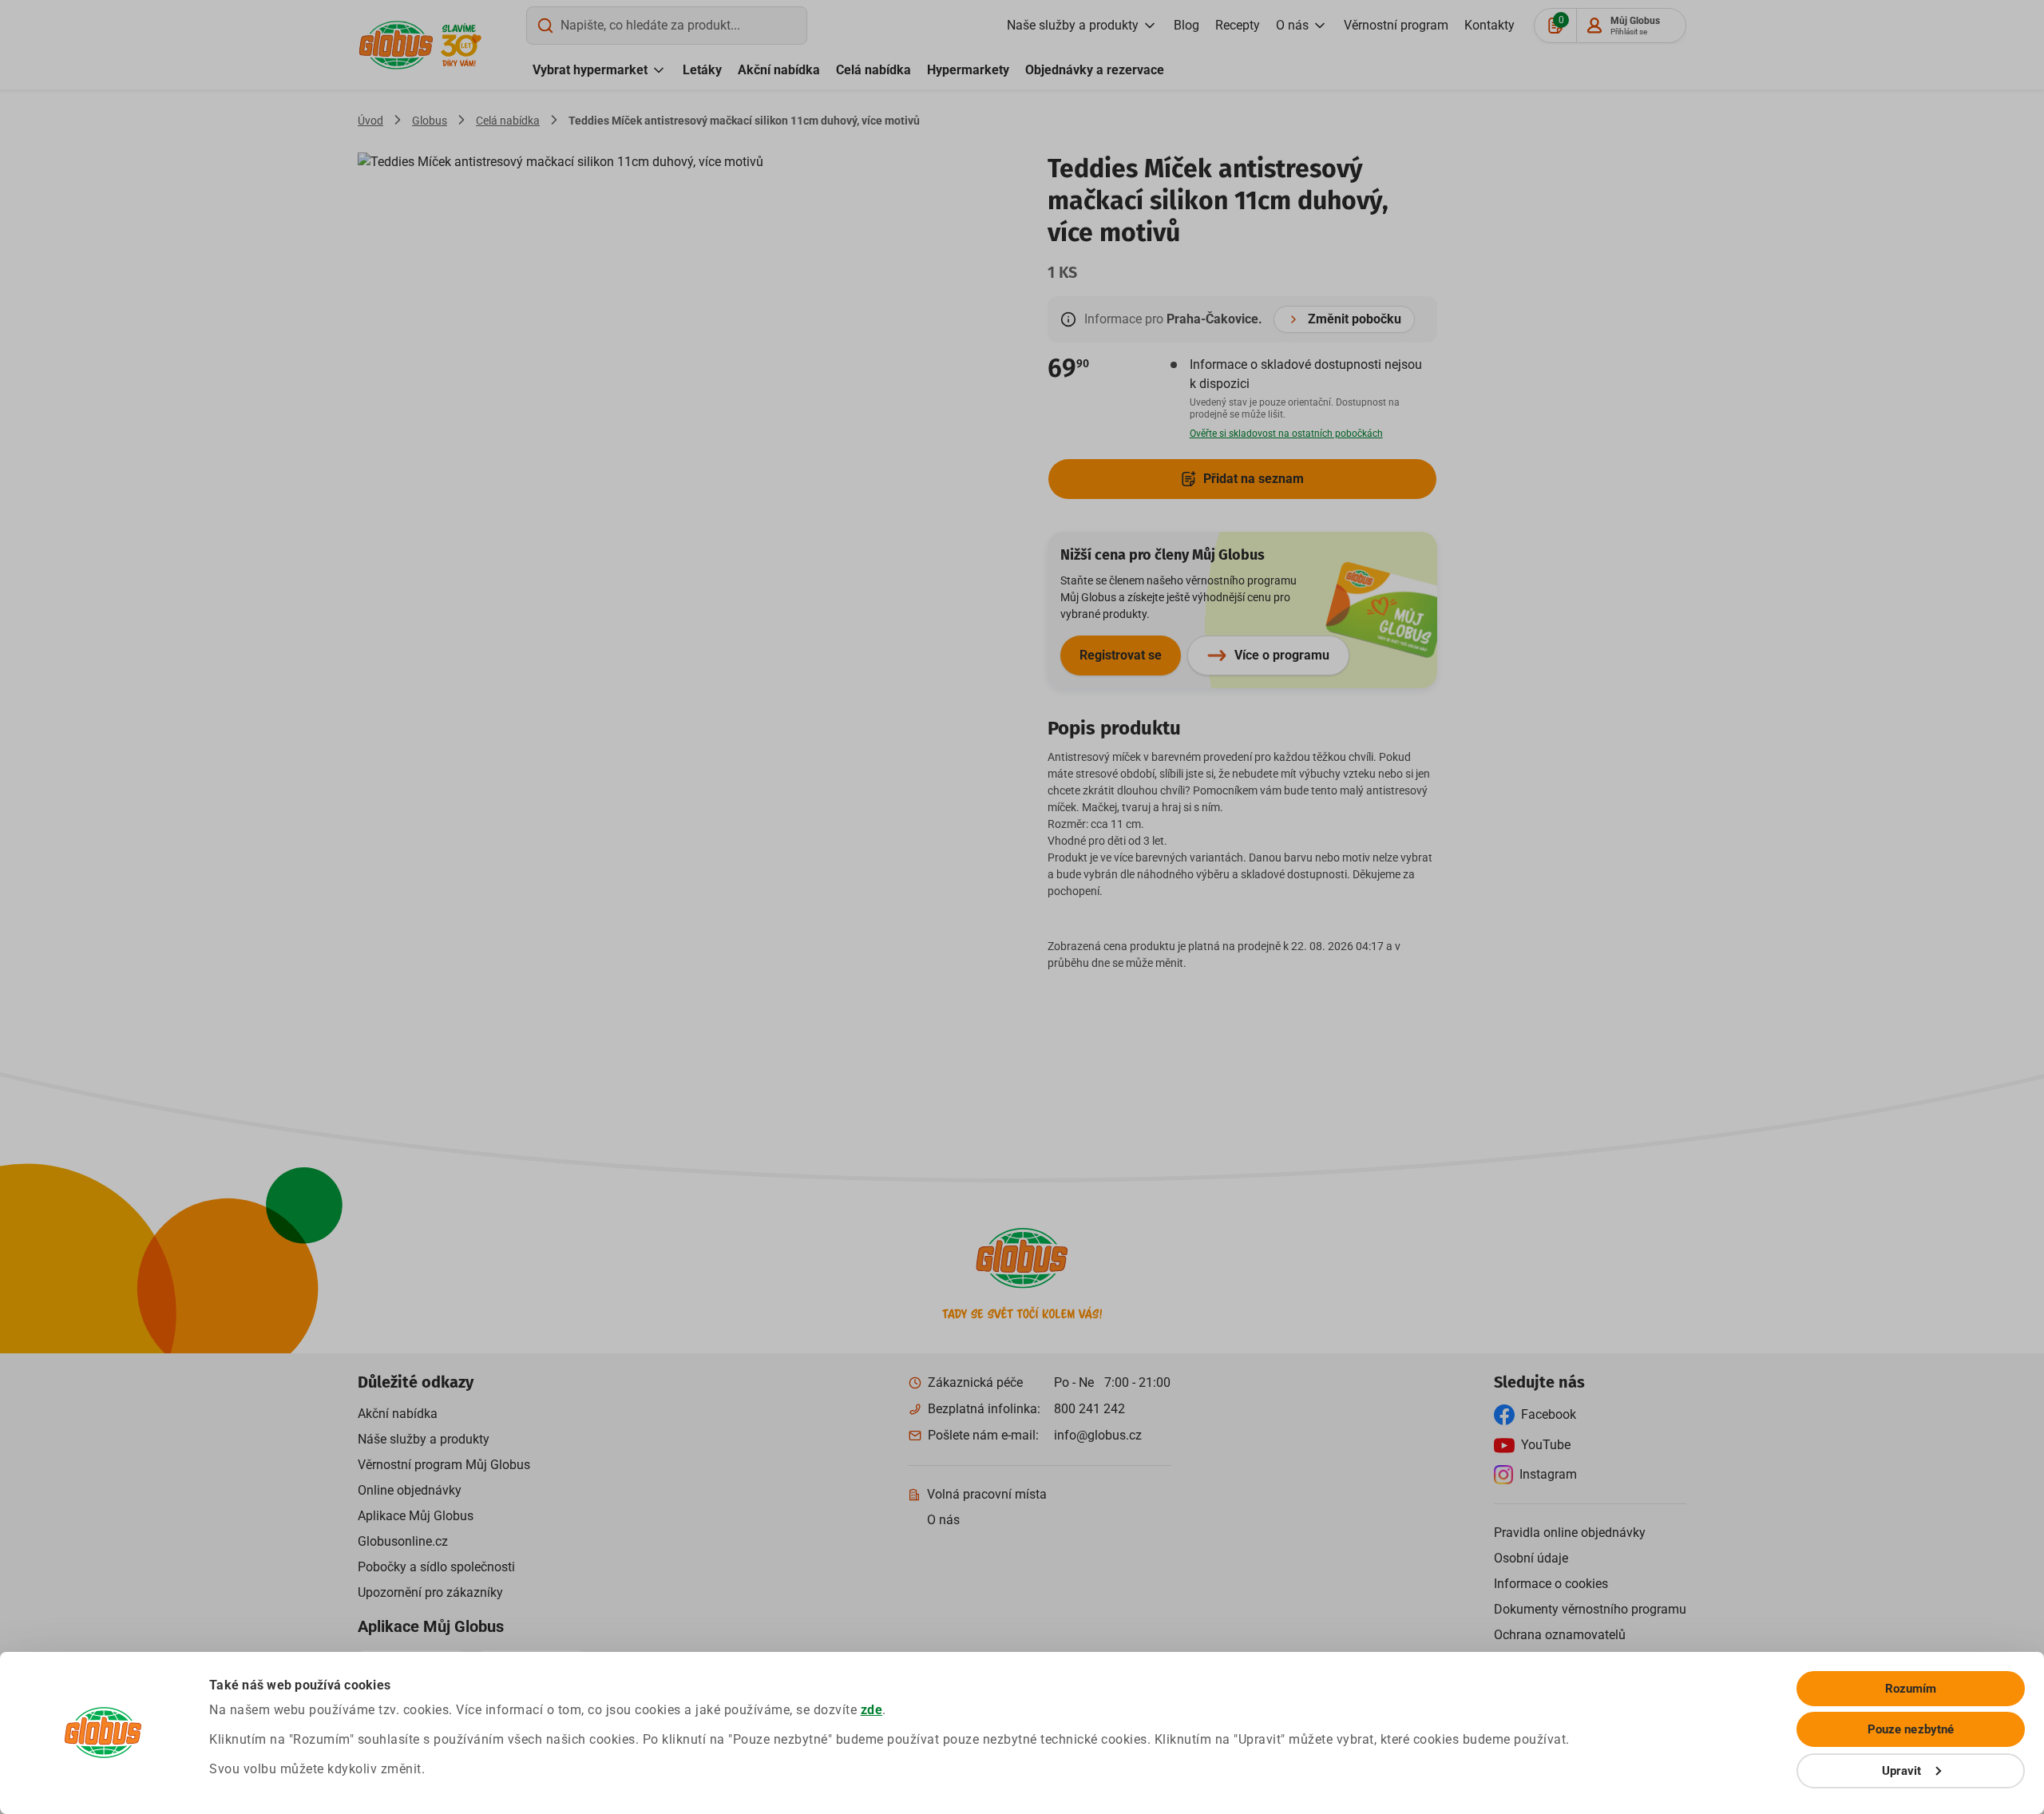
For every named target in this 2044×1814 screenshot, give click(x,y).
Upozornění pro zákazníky (430, 1592)
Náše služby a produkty (424, 1439)
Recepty (1238, 25)
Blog (1186, 25)
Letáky (702, 70)
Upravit (1902, 1771)
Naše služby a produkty (1073, 25)
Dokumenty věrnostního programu (1590, 1609)
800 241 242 (1089, 1409)
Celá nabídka (873, 70)
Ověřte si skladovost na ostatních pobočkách (1286, 434)
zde (872, 1710)
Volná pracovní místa (987, 1494)
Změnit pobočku (1355, 319)
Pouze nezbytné (1911, 1729)
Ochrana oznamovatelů (1560, 1635)
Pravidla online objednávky (1570, 1533)
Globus (430, 121)
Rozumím (1911, 1689)
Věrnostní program (1396, 25)
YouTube (1546, 1445)
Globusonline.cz (403, 1541)
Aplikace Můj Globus (416, 1516)
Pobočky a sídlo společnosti (436, 1567)
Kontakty (1489, 25)
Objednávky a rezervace (1095, 70)
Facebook (1549, 1414)
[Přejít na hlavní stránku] (396, 45)
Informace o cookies (1551, 1584)
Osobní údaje (1531, 1558)
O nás (1292, 25)
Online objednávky (410, 1490)
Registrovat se (1121, 655)
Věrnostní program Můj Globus (444, 1465)
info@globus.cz (1098, 1435)
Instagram (1548, 1474)
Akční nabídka (779, 70)
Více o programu (1282, 655)
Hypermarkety (968, 70)
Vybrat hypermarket (590, 70)
